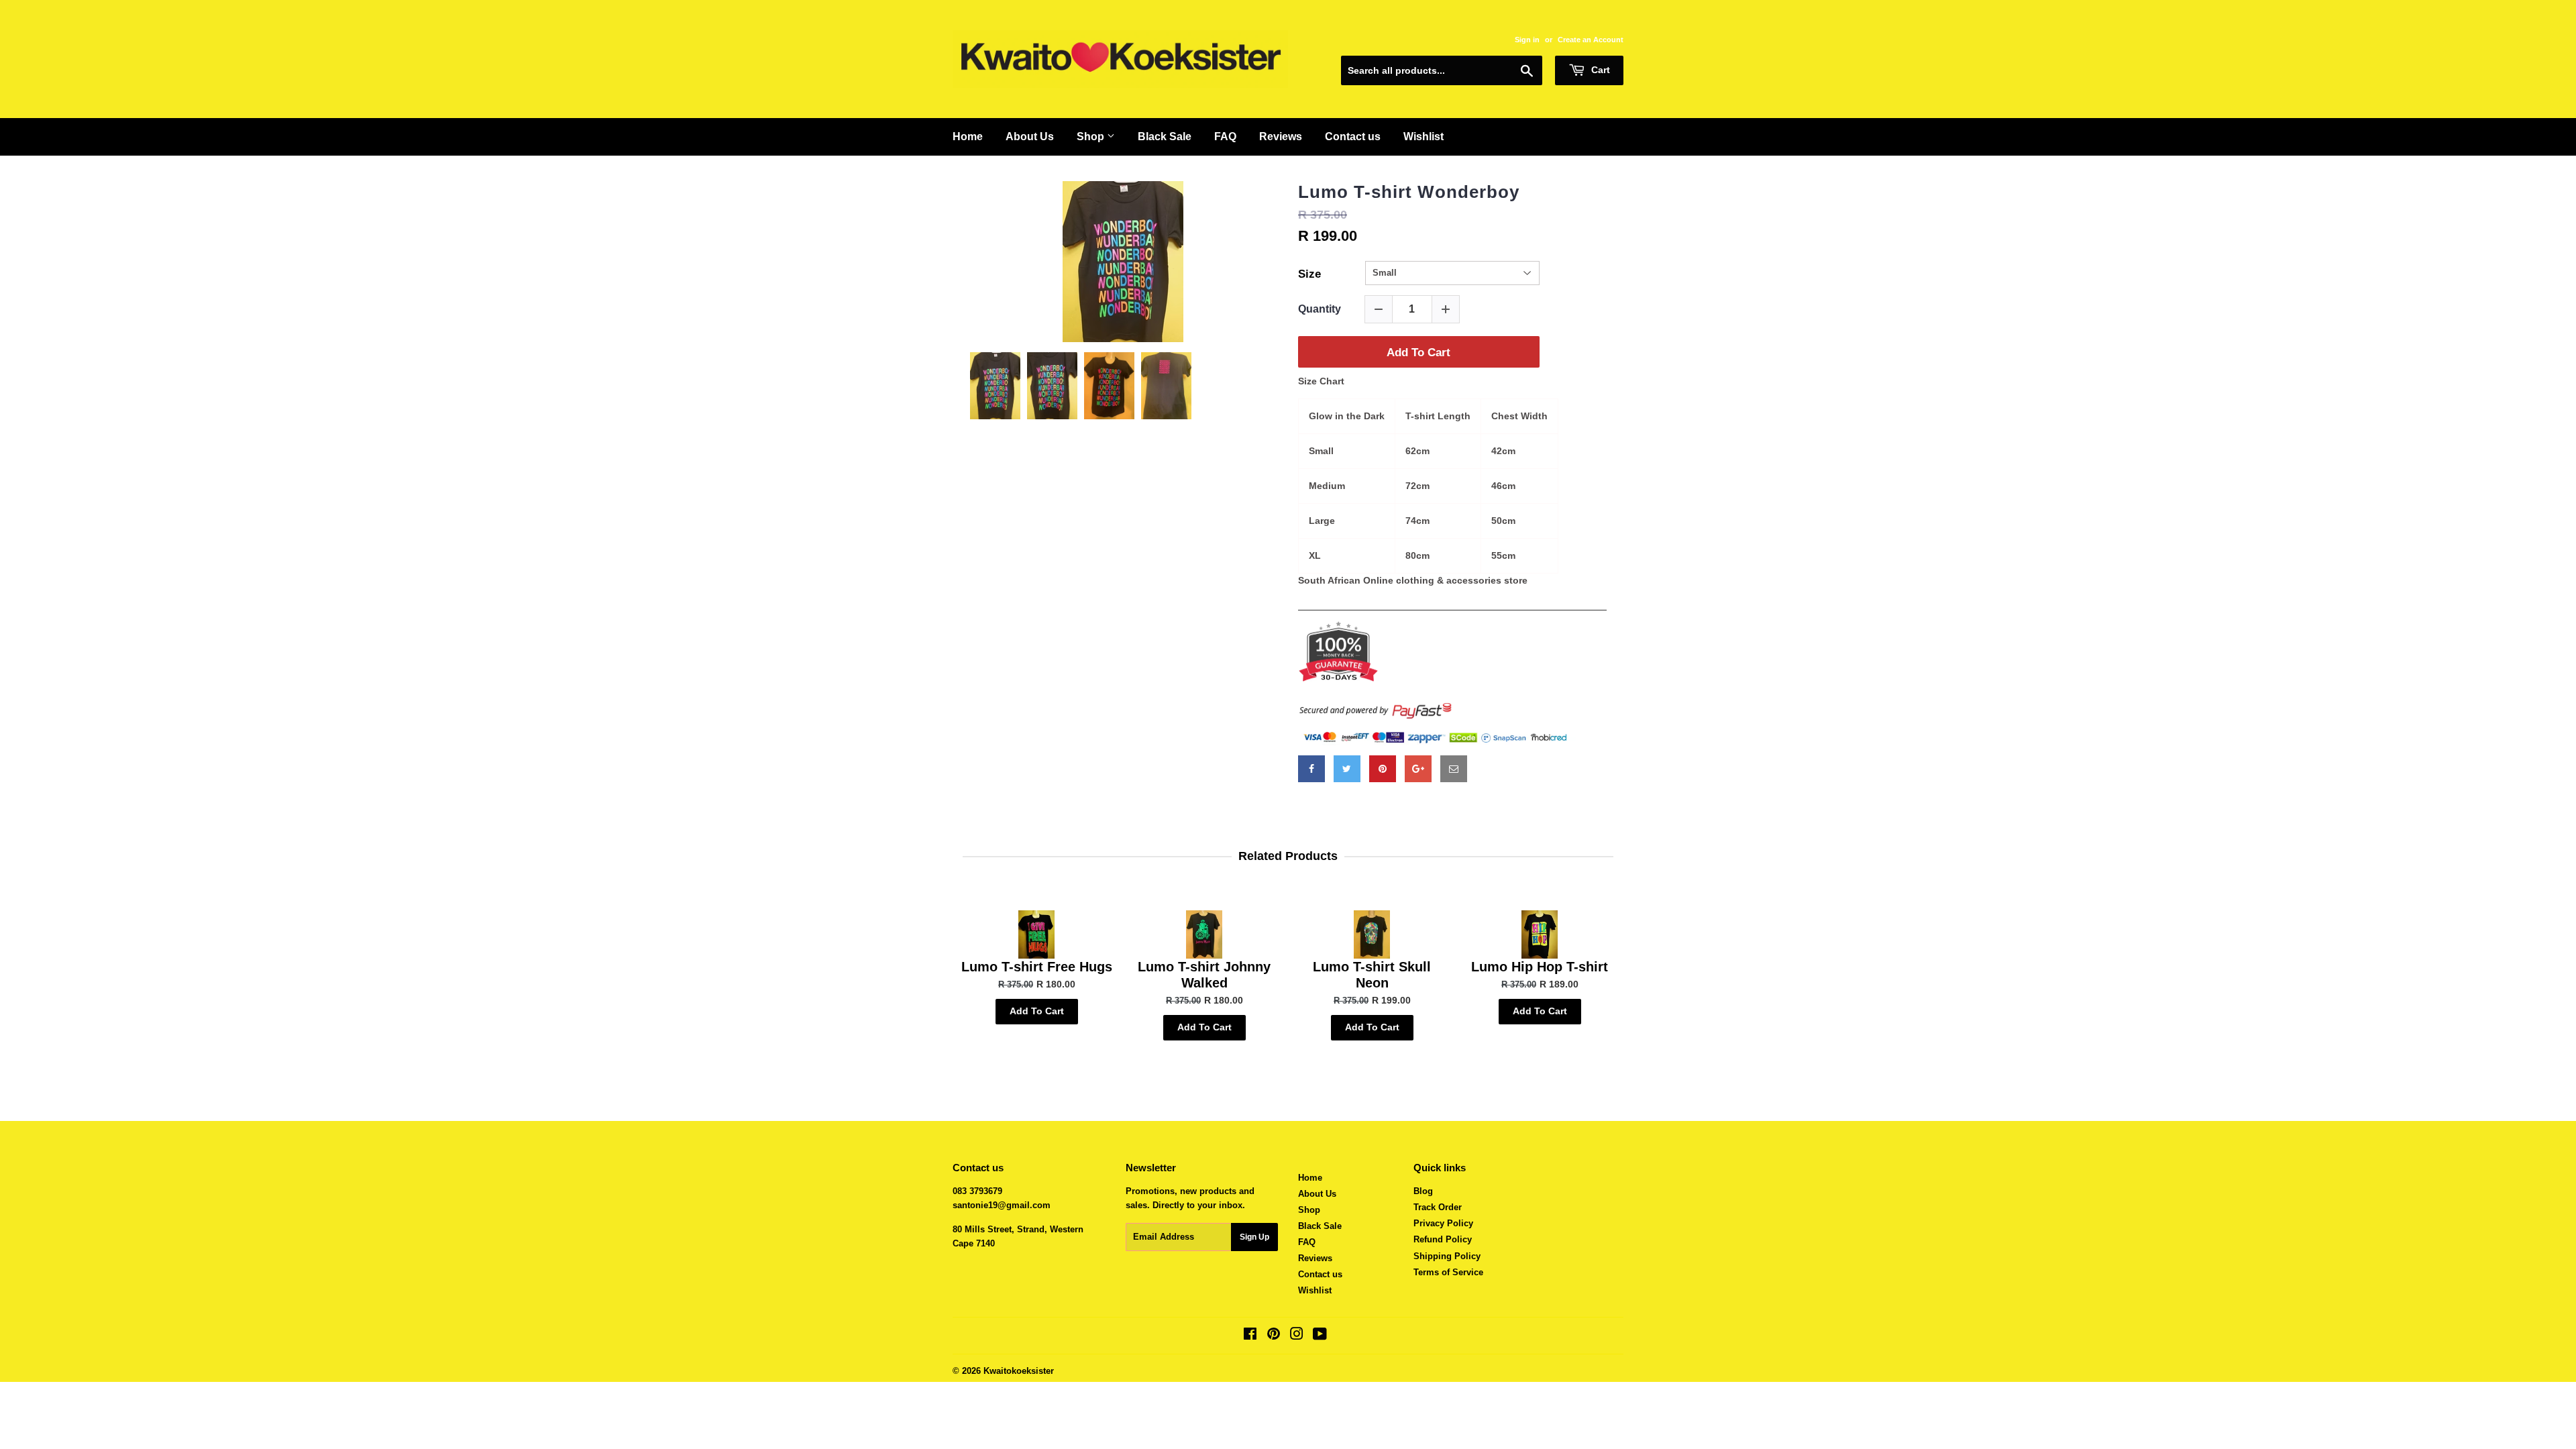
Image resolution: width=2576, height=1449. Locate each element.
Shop (1092, 137)
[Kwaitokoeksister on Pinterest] (1274, 1336)
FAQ (1225, 137)
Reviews (1281, 137)
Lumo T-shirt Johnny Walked (1204, 975)
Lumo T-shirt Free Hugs (1037, 967)
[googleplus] (1418, 769)
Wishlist (1424, 137)
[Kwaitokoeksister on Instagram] (1297, 1336)
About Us (1030, 137)
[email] (1454, 769)
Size (1309, 274)
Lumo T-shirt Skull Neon (1372, 975)
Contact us (1353, 137)
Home (968, 137)
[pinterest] (1383, 769)
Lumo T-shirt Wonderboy (1409, 192)
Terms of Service (1448, 1272)
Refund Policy (1443, 1239)
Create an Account (1591, 40)
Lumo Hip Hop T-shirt (1540, 967)
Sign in (1527, 40)
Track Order (1438, 1207)
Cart (1599, 70)
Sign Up (1254, 1237)
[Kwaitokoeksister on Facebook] (1250, 1336)
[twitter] (1347, 769)
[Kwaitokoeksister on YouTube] (1320, 1336)
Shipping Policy (1447, 1256)
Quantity (1320, 309)
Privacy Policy (1443, 1223)
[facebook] (1311, 769)
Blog (1423, 1191)
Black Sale (1165, 137)
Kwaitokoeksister (1019, 1371)
